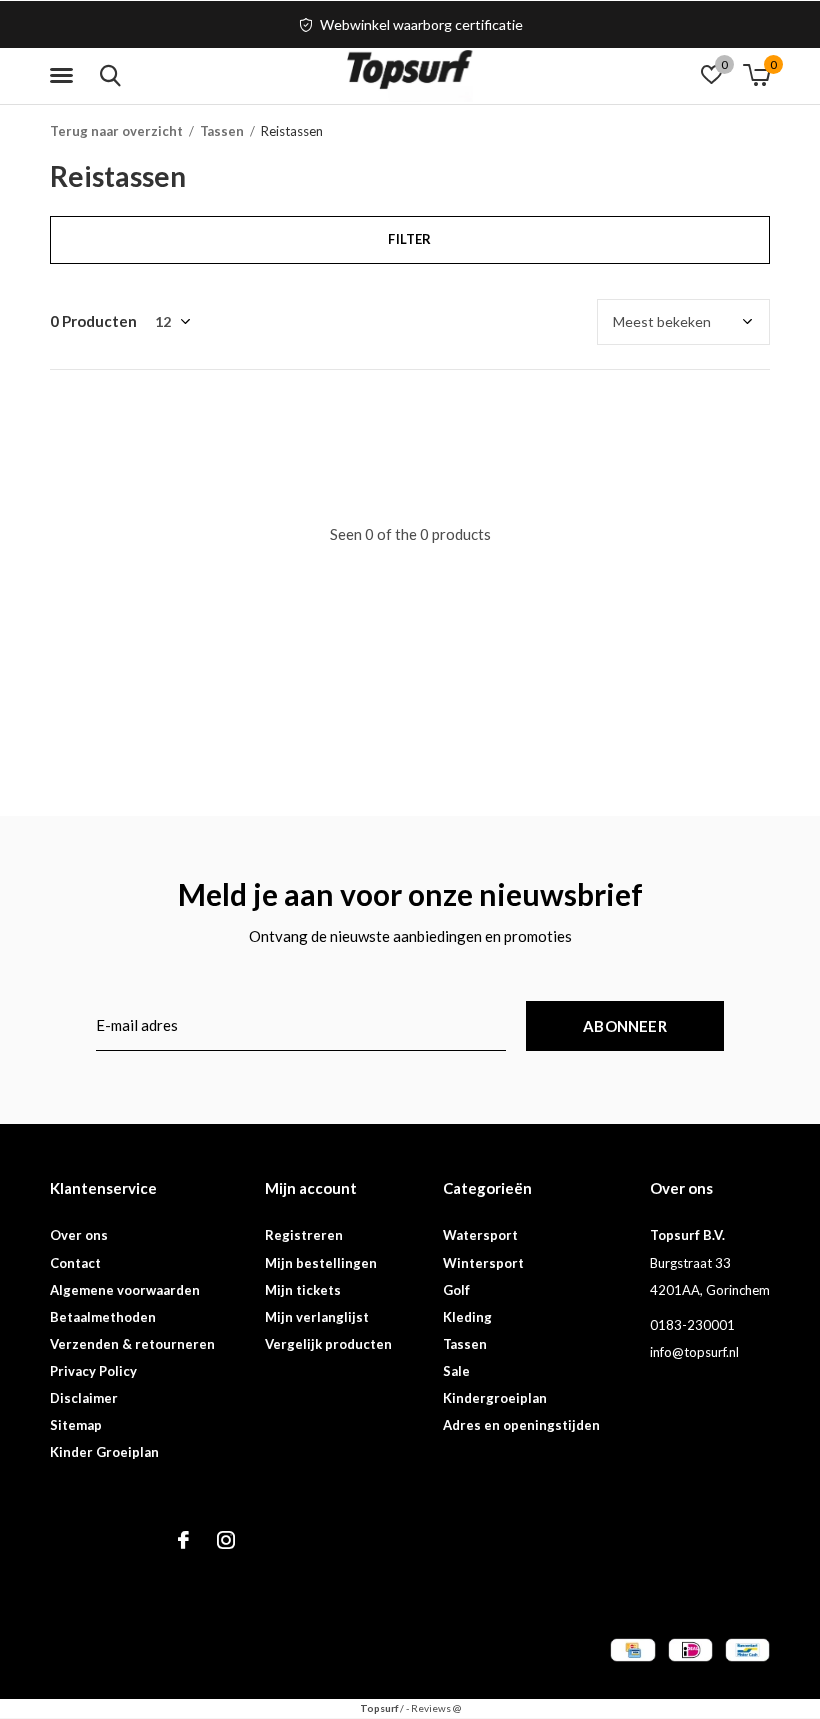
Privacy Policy (93, 1371)
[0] (756, 75)
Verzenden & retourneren (132, 1344)
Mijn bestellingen (321, 1263)
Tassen (222, 131)
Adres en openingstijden (521, 1425)
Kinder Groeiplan (104, 1452)
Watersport (480, 1235)
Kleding (467, 1317)
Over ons (79, 1235)
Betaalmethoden (103, 1317)
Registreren (304, 1235)
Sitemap (76, 1425)
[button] (65, 76)
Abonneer (625, 1026)
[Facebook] (183, 1540)
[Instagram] (226, 1540)
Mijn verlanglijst (317, 1317)
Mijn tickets (303, 1290)
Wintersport (483, 1263)
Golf (456, 1290)
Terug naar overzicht (116, 131)
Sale (456, 1371)
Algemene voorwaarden (125, 1290)
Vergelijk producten (328, 1344)
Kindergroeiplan (495, 1398)
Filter (409, 239)
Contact (75, 1263)
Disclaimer (84, 1398)
